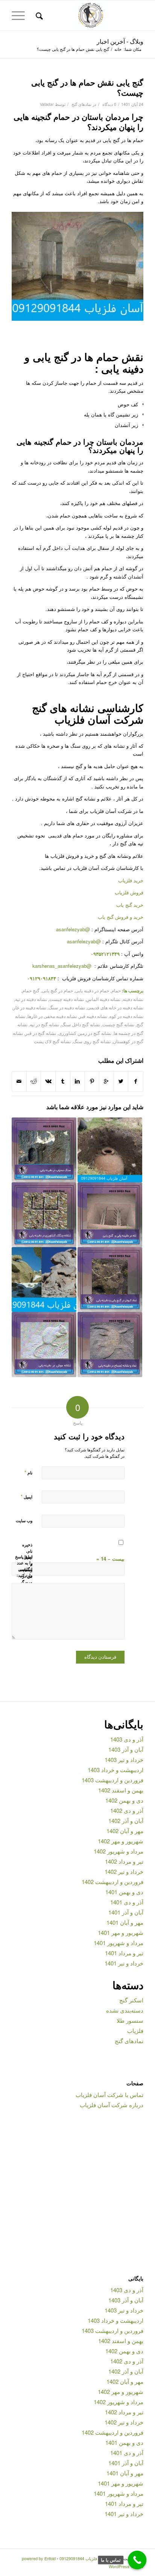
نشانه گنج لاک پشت (52, 1041)
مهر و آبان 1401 (125, 1922)
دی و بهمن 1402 (124, 1800)
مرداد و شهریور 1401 (119, 1943)
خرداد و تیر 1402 (124, 1871)
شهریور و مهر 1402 (121, 1841)
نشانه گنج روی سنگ (92, 1041)
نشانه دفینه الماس (103, 999)
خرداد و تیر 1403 (124, 1759)
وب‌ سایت (24, 1521)
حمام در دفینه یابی (92, 990)
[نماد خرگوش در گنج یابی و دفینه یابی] (44, 1280)
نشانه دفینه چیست (67, 999)
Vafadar (47, 104)
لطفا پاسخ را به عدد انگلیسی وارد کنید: (24, 1566)
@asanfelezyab (73, 929)
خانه (118, 49)
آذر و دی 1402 (127, 1810)
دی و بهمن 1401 (124, 1892)
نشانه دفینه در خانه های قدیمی (115, 1007)
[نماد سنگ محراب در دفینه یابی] (44, 1150)
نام (28, 1472)
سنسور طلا (130, 2020)
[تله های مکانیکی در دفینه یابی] (110, 1215)
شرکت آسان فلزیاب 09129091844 (90, 2558)
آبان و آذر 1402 (126, 1821)
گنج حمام (31, 990)
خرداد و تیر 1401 (124, 1963)
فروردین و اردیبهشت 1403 (112, 1780)
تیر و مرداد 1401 (124, 1953)
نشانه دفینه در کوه (126, 1016)
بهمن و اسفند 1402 (121, 1790)
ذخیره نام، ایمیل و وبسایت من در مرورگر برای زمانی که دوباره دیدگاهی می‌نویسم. (27, 1582)
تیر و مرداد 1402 (124, 1861)
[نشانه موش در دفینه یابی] (44, 1344)
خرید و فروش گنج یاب (121, 917)
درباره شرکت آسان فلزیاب (112, 2105)
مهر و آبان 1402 (125, 1831)
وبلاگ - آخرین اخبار (120, 41)
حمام (116, 990)
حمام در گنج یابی (57, 990)
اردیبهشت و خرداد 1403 (115, 1770)
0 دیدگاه (109, 104)
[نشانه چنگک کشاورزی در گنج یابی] (44, 1215)
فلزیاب (135, 2030)
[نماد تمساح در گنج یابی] (110, 1344)
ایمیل (27, 1496)
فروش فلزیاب (129, 892)
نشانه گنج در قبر (41, 1033)
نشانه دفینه (133, 999)
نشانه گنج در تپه (44, 1024)
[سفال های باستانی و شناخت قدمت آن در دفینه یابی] (110, 1150)
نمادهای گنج (81, 104)
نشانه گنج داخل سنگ (81, 1024)
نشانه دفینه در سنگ (67, 1007)
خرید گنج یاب (130, 905)
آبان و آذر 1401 (126, 1912)
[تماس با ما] (137, 2560)
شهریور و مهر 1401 (121, 1932)
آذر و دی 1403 (127, 1739)
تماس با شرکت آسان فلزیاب (109, 2095)
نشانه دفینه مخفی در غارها (52, 1016)
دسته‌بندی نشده (125, 2010)
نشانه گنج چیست (118, 1024)
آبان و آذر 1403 (126, 1749)
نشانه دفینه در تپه (31, 999)
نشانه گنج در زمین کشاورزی (85, 1033)
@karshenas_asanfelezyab (63, 966)
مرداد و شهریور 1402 (119, 1851)
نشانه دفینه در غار (30, 1007)
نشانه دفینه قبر (93, 1016)
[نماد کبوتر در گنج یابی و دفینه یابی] (110, 1280)
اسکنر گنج (131, 2000)
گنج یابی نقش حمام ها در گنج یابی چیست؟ (87, 87)
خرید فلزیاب (131, 880)
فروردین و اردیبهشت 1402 (112, 1882)
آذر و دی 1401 (127, 1902)
